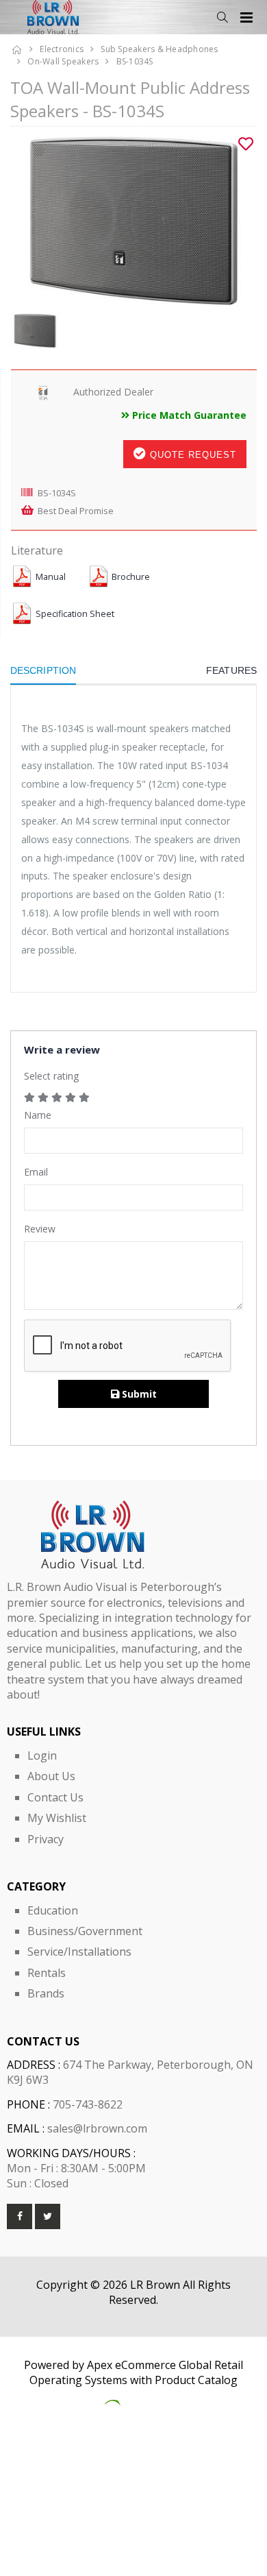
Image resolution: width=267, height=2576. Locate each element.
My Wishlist (57, 1818)
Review (40, 1229)
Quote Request (191, 455)
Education (53, 1910)
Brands (46, 1993)
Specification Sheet (75, 614)
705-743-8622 (88, 2104)
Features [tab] (231, 670)
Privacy (46, 1839)
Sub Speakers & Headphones (159, 49)
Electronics (62, 49)
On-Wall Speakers (63, 61)
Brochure (131, 577)
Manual (51, 577)
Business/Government (85, 1931)
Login (42, 1755)
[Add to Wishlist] (246, 144)
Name (38, 1115)
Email (36, 1172)
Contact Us (55, 1797)
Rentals (47, 1973)
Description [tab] (43, 670)
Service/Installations (79, 1952)
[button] (222, 17)
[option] (133, 219)
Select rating (51, 1076)
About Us (51, 1776)
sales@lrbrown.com (97, 2128)
